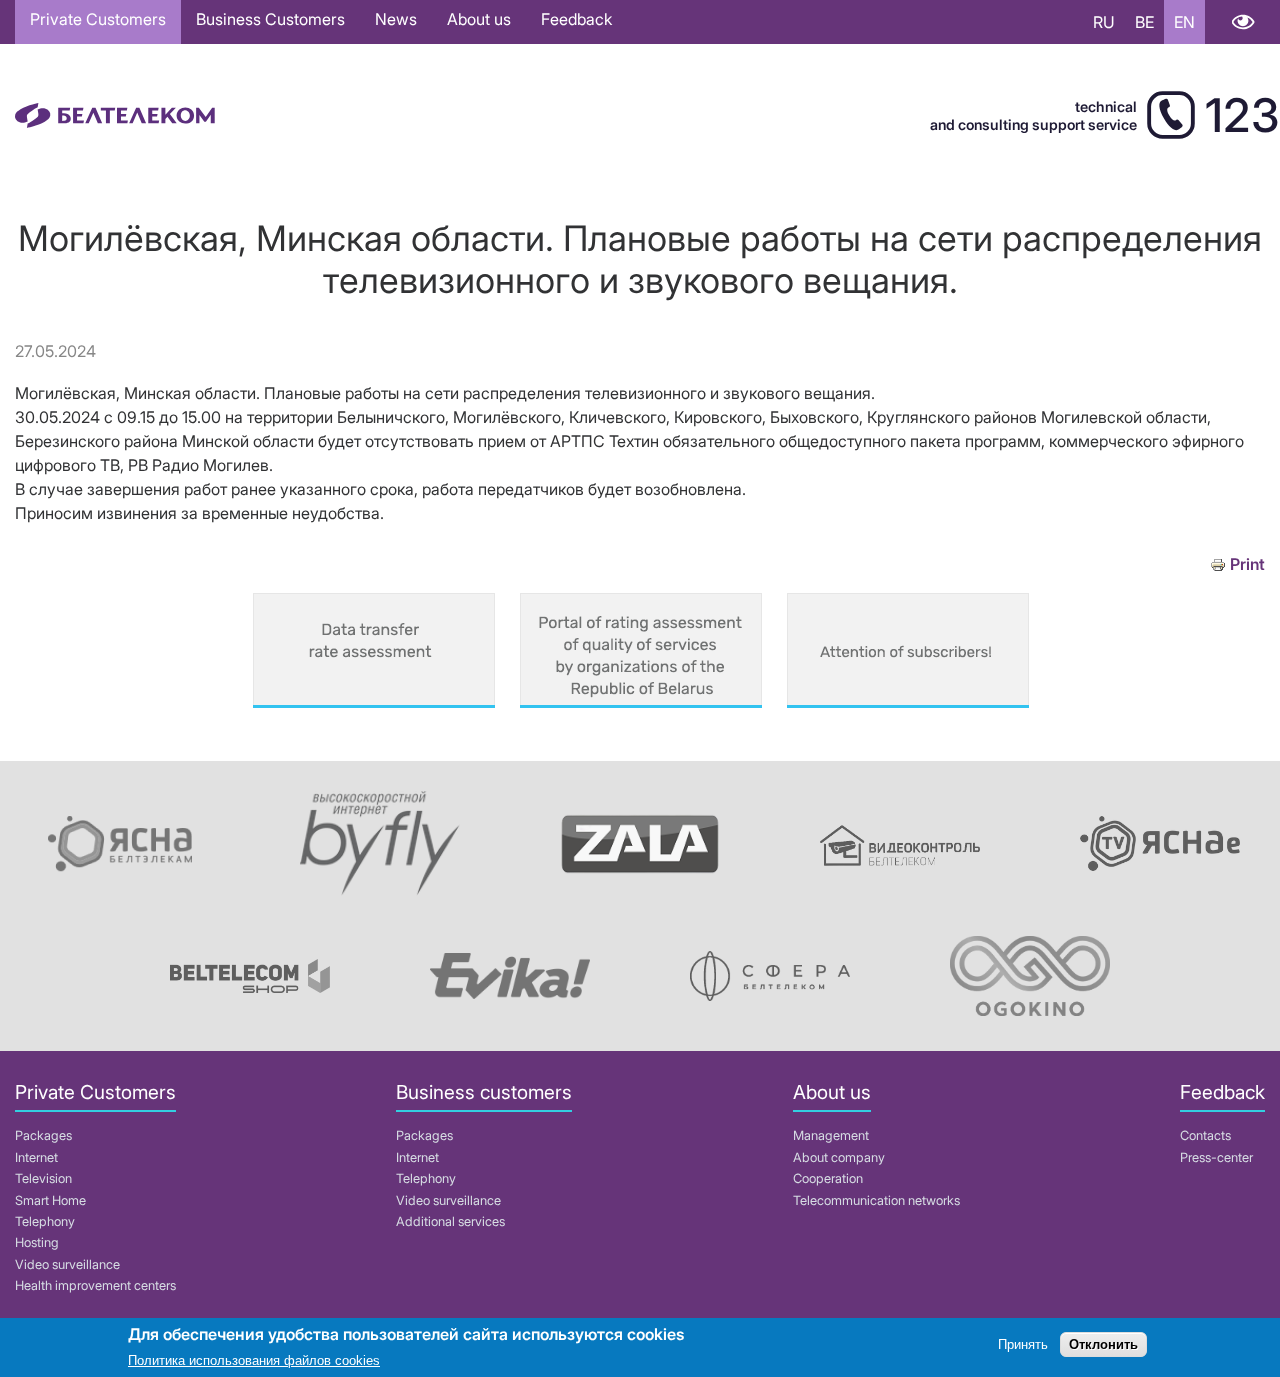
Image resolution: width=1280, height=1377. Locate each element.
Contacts (1205, 1135)
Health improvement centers (95, 1285)
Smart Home (50, 1200)
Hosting (37, 1242)
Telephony (45, 1221)
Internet (36, 1157)
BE (1144, 22)
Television (43, 1178)
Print (1247, 564)
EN (1184, 22)
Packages (43, 1135)
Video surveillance (67, 1264)
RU (1104, 22)
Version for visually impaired (1242, 22)
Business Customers (270, 19)
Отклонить (1103, 1344)
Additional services (450, 1221)
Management (831, 1135)
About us (479, 19)
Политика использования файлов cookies (254, 1361)
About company (839, 1157)
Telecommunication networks (876, 1200)
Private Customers (98, 19)
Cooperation (828, 1178)
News (396, 19)
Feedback (576, 19)
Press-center (1216, 1157)
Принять (1023, 1344)
